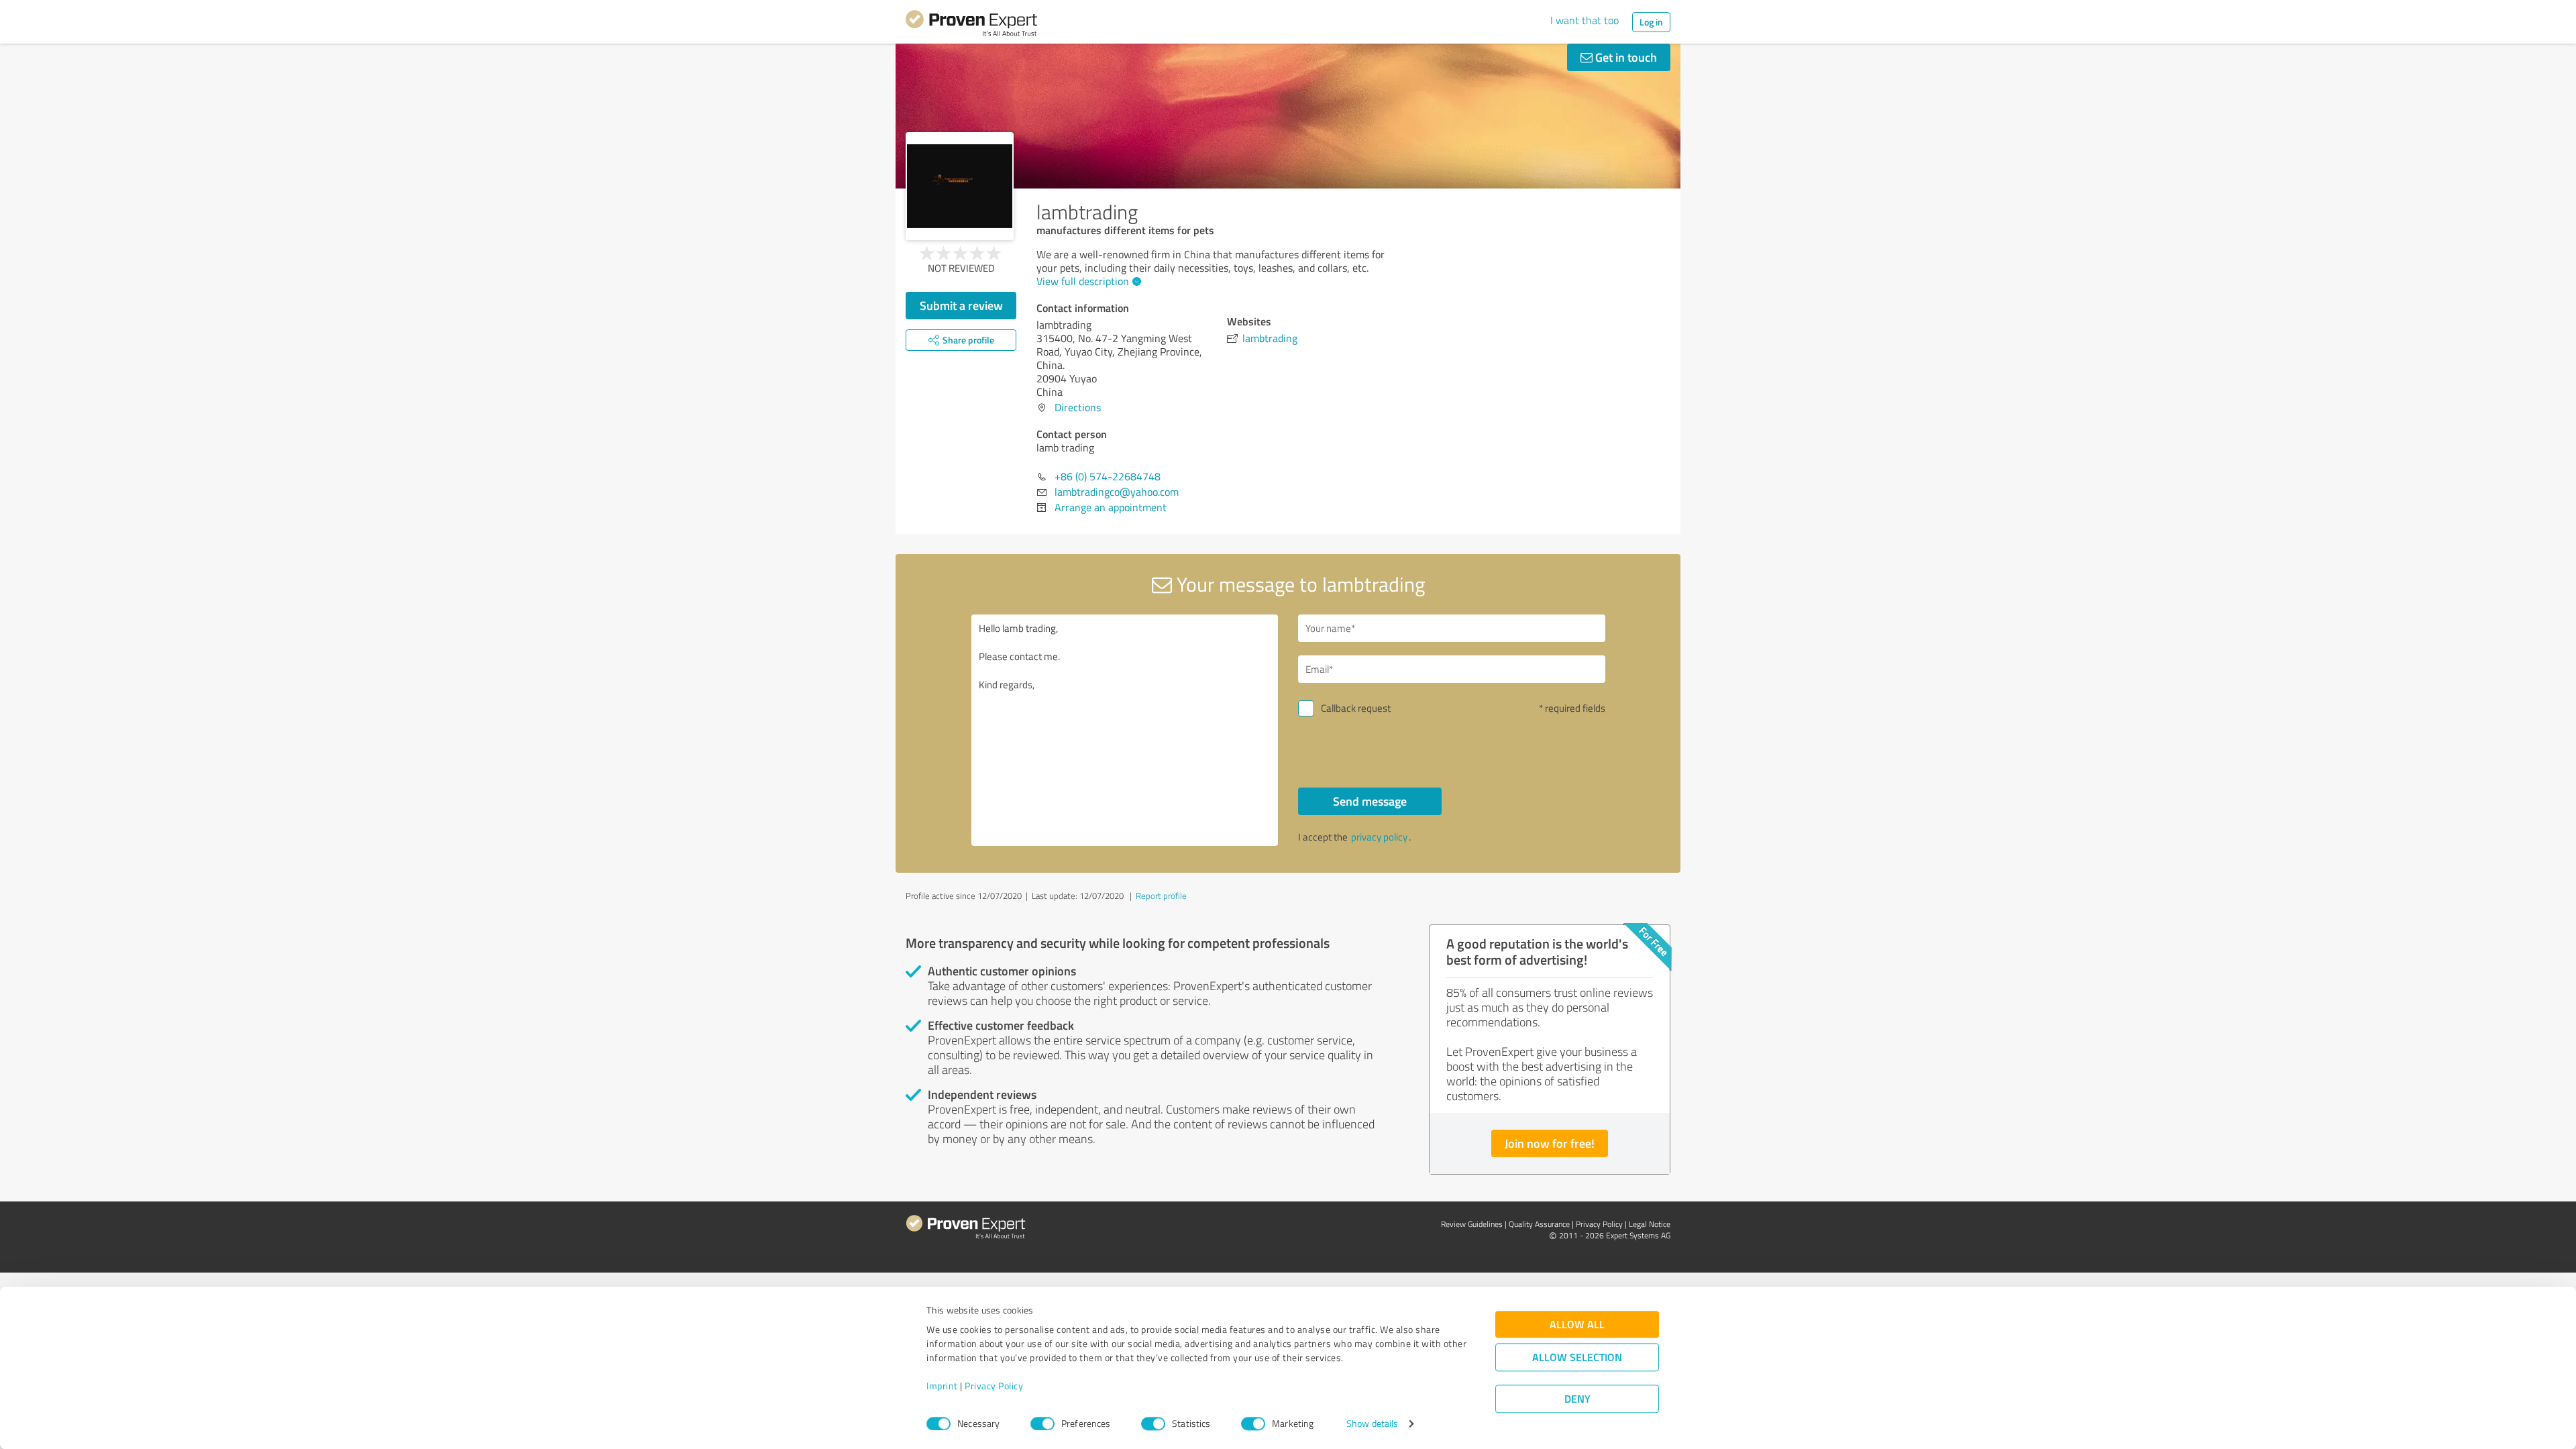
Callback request (1356, 708)
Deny (1577, 1399)
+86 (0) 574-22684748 (1108, 476)
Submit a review (961, 305)
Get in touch (1625, 57)
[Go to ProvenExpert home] (971, 25)
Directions (1078, 407)
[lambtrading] (960, 186)
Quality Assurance (1539, 1224)
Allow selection (1577, 1357)
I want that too (1585, 20)
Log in (1651, 22)
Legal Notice (1650, 1224)
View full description (1083, 281)
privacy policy (1379, 837)
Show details (1372, 1424)
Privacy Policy (994, 1386)
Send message (1370, 801)
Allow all (1577, 1325)
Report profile (1161, 896)
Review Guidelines (1472, 1224)
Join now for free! (1550, 1143)
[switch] (1042, 1424)
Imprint (942, 1386)
